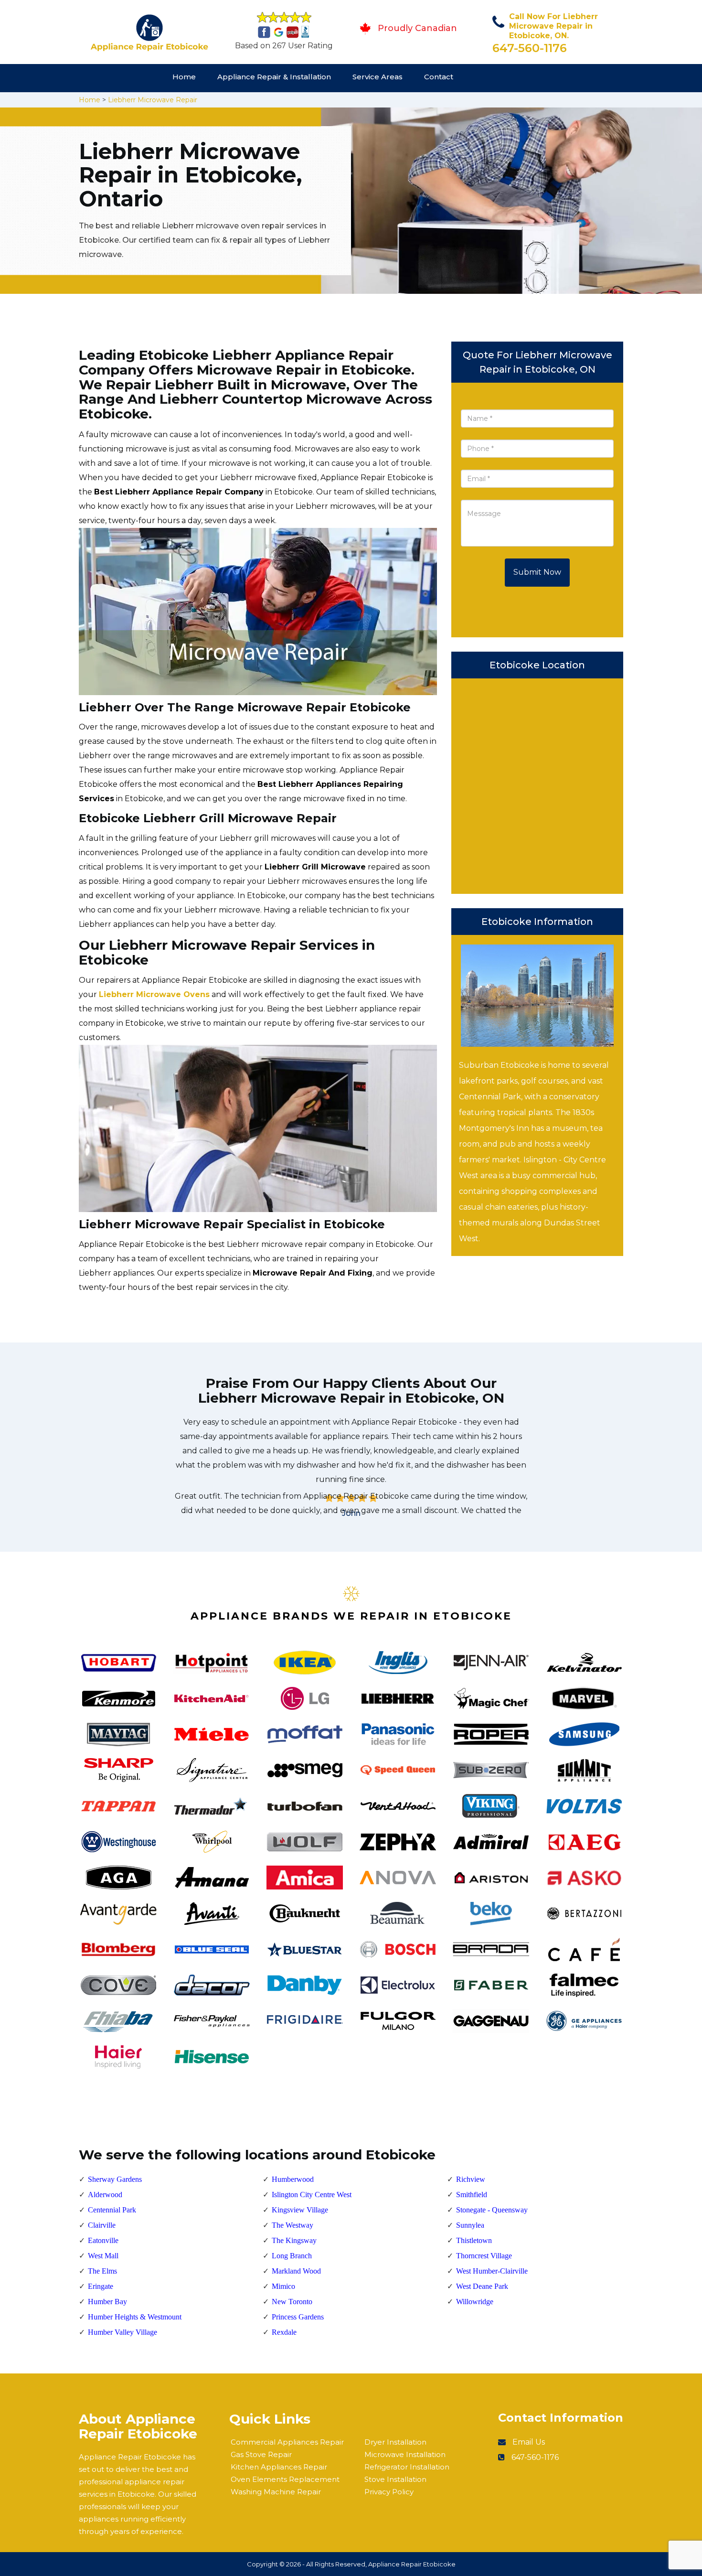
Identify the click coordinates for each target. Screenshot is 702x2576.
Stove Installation (395, 2479)
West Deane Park (482, 2286)
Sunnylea (470, 2225)
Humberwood (293, 2179)
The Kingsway (294, 2240)
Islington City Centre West (312, 2195)
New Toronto (292, 2302)
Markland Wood (296, 2271)
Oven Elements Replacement (285, 2479)
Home (184, 77)
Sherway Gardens (115, 2179)
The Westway (292, 2225)
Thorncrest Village (484, 2256)
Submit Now (537, 572)
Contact (439, 77)
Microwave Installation (405, 2454)
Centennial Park (112, 2210)
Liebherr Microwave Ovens (154, 994)
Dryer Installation (395, 2442)
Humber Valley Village (122, 2332)
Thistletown (474, 2240)
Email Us (529, 2442)
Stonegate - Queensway (492, 2210)
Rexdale (284, 2332)
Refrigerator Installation (407, 2467)
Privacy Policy (389, 2492)
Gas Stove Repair (261, 2454)
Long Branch (292, 2256)
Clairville (102, 2225)
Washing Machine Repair (276, 2492)
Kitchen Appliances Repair (279, 2467)
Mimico (283, 2286)
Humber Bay (107, 2302)
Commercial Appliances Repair (287, 2442)
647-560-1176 (530, 48)
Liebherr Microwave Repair (153, 100)
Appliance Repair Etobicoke (412, 2564)
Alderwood (105, 2195)
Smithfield (472, 2195)
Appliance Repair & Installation (274, 77)
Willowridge (475, 2302)
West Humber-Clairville (492, 2271)
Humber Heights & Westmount (135, 2317)
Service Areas (378, 77)
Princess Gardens (298, 2317)
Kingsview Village (300, 2210)
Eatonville (103, 2240)
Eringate (101, 2286)
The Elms (102, 2271)
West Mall (103, 2256)
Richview (471, 2179)
